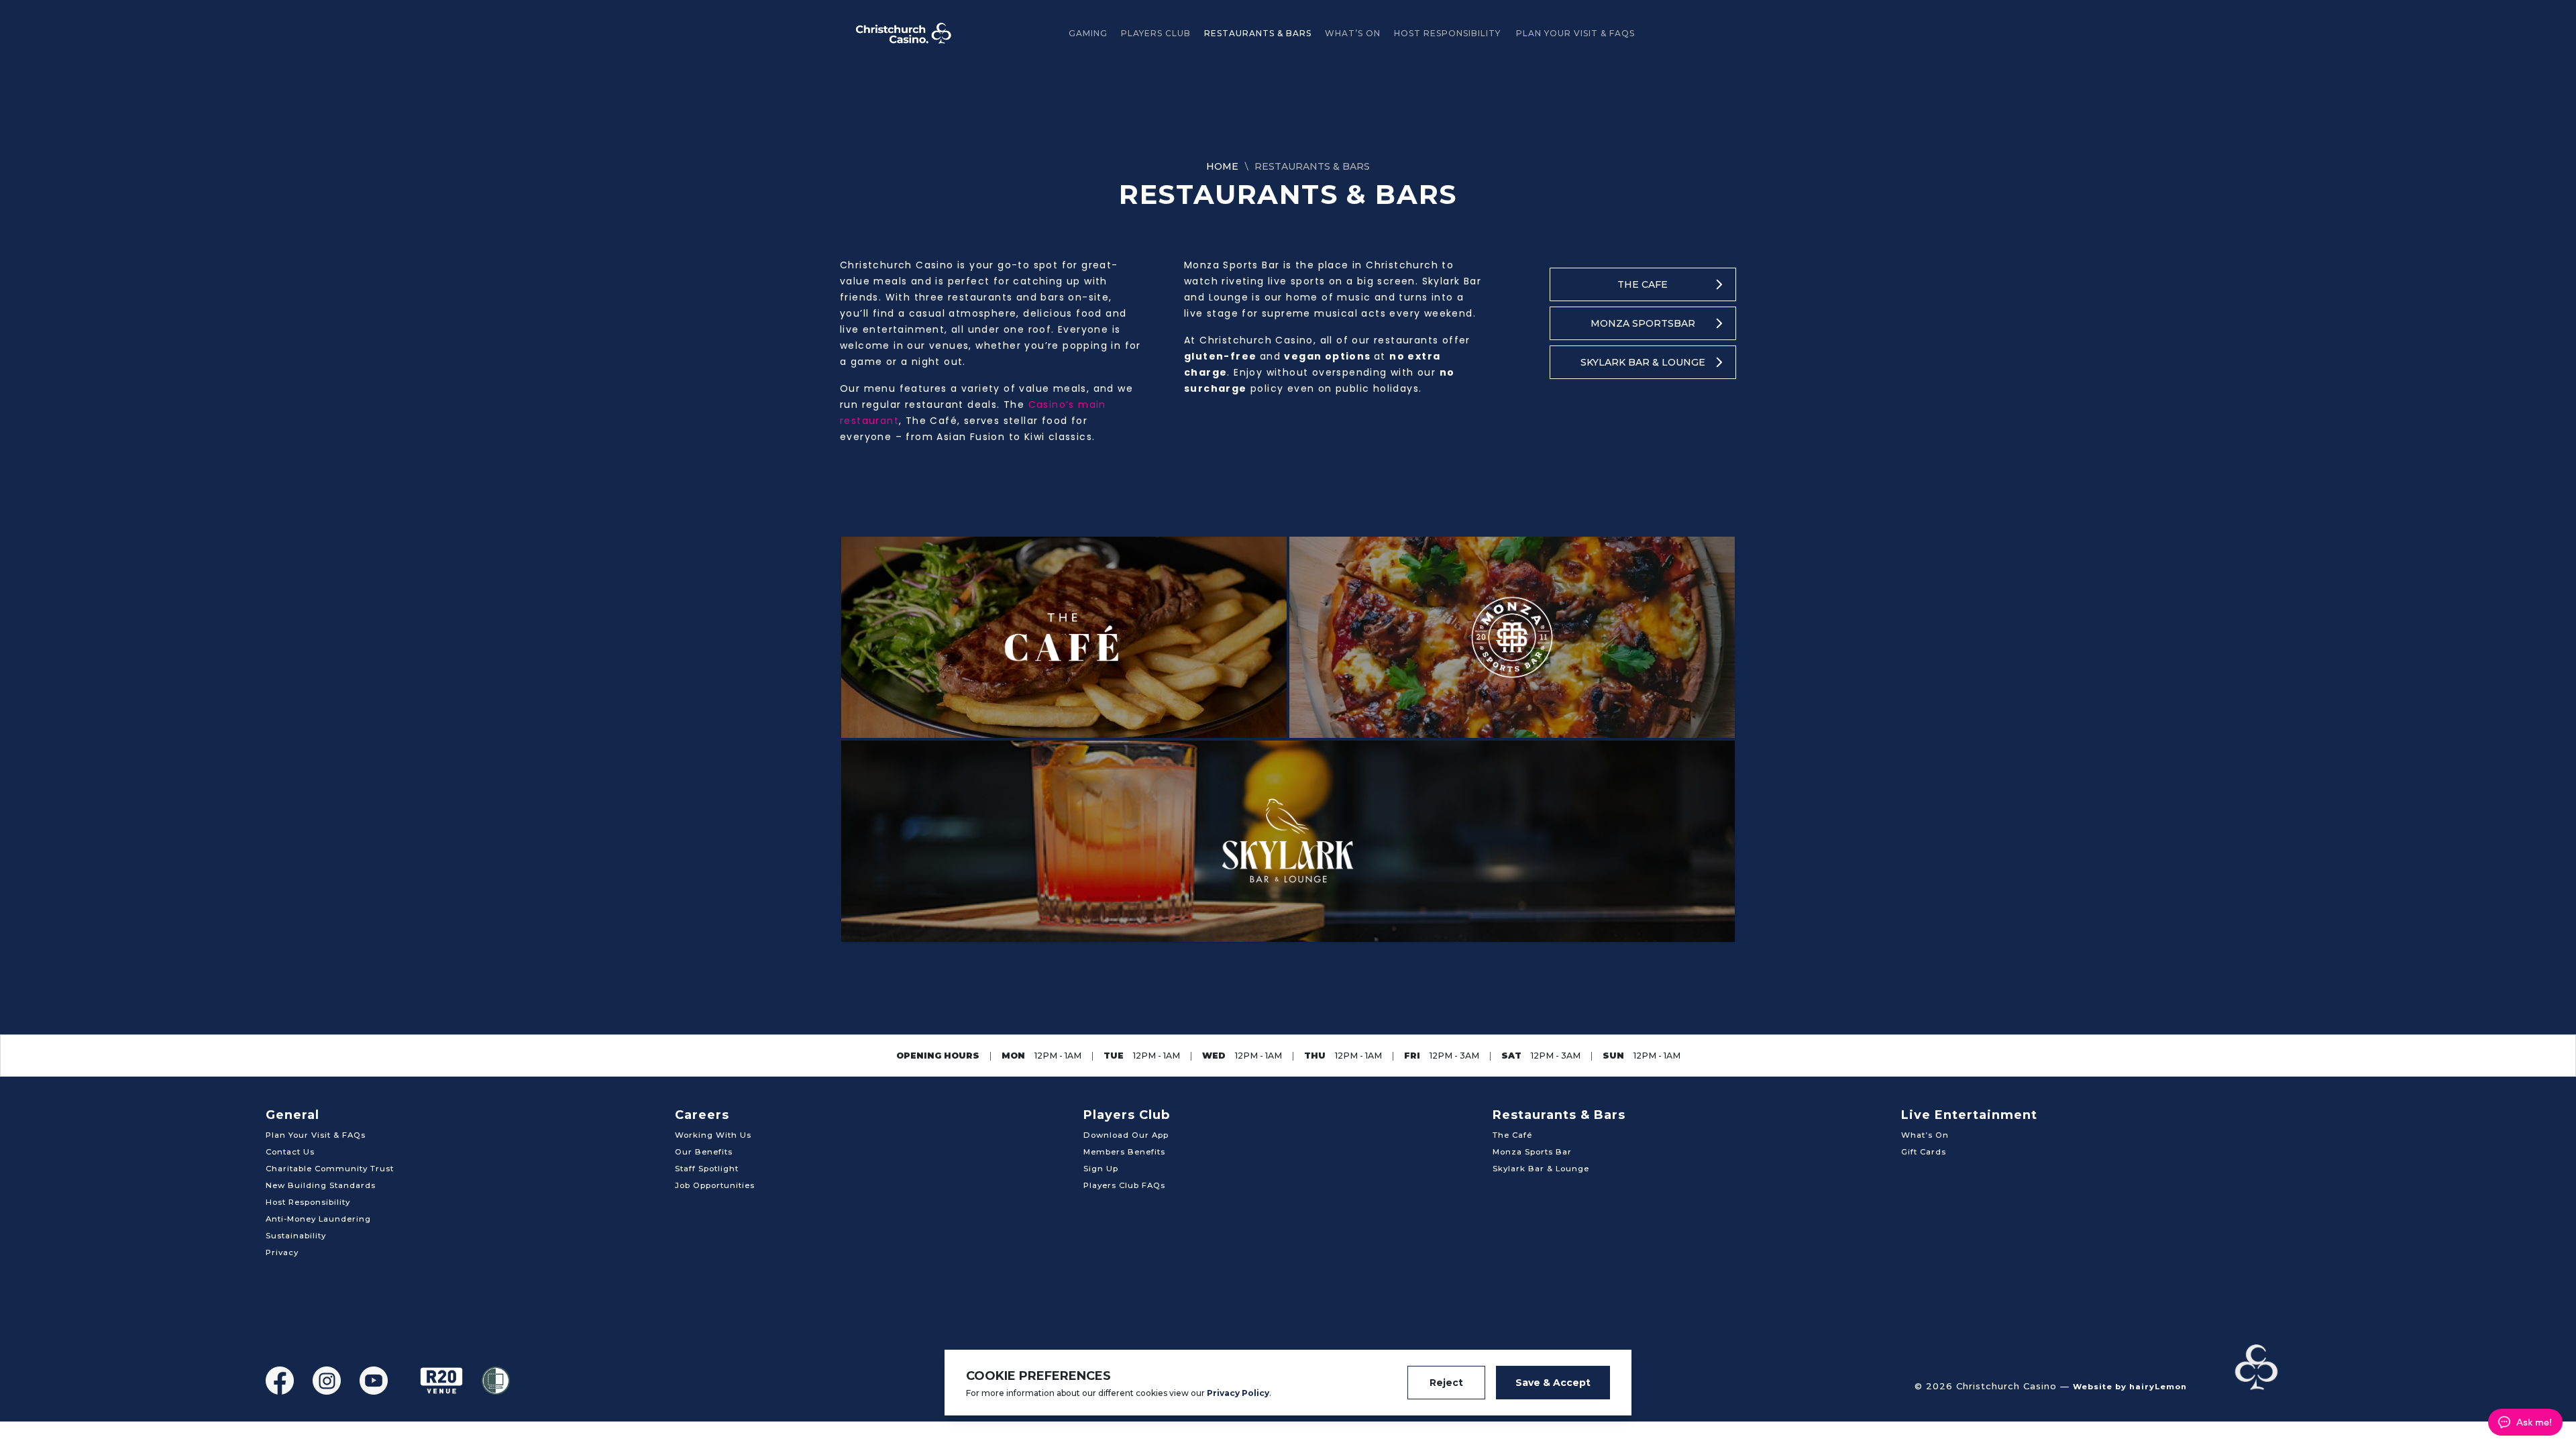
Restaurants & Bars (1258, 33)
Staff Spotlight (707, 1169)
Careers (702, 1115)
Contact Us (290, 1152)
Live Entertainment (1969, 1115)
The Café (1512, 1135)
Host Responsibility (1447, 33)
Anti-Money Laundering (318, 1219)
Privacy (282, 1252)
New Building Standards (321, 1185)
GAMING (1088, 33)
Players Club (1156, 33)
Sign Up (1101, 1169)
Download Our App (1126, 1135)
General (292, 1115)
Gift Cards (1924, 1152)
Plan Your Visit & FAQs (1575, 33)
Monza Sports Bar (1532, 1152)
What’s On (1353, 33)
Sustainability (296, 1236)
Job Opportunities (715, 1185)
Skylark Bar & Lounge (1643, 362)
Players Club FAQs (1124, 1185)
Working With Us (713, 1135)
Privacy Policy (1238, 1393)
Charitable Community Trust (330, 1169)
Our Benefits (704, 1152)
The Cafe (1643, 284)
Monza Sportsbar (1643, 323)
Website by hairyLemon (2130, 1387)
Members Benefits (1124, 1152)
